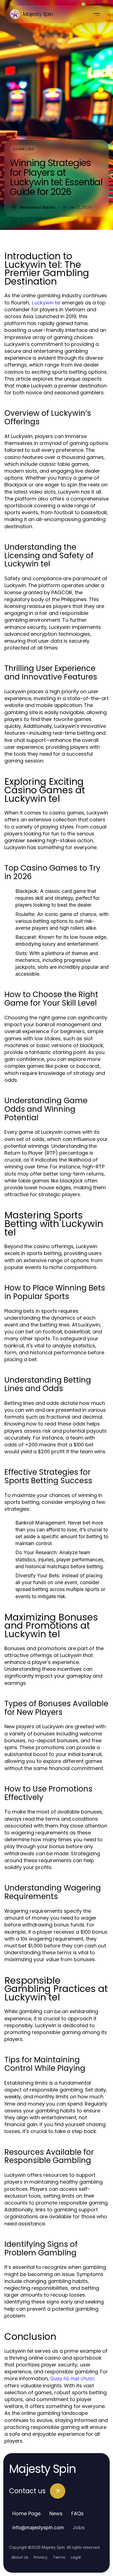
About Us (20, 2557)
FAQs (77, 2513)
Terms (59, 2557)
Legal (76, 2557)
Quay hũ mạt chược (73, 2378)
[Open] (97, 14)
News (56, 2513)
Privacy (41, 2557)
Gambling (24, 149)
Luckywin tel (46, 303)
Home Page (26, 2513)
